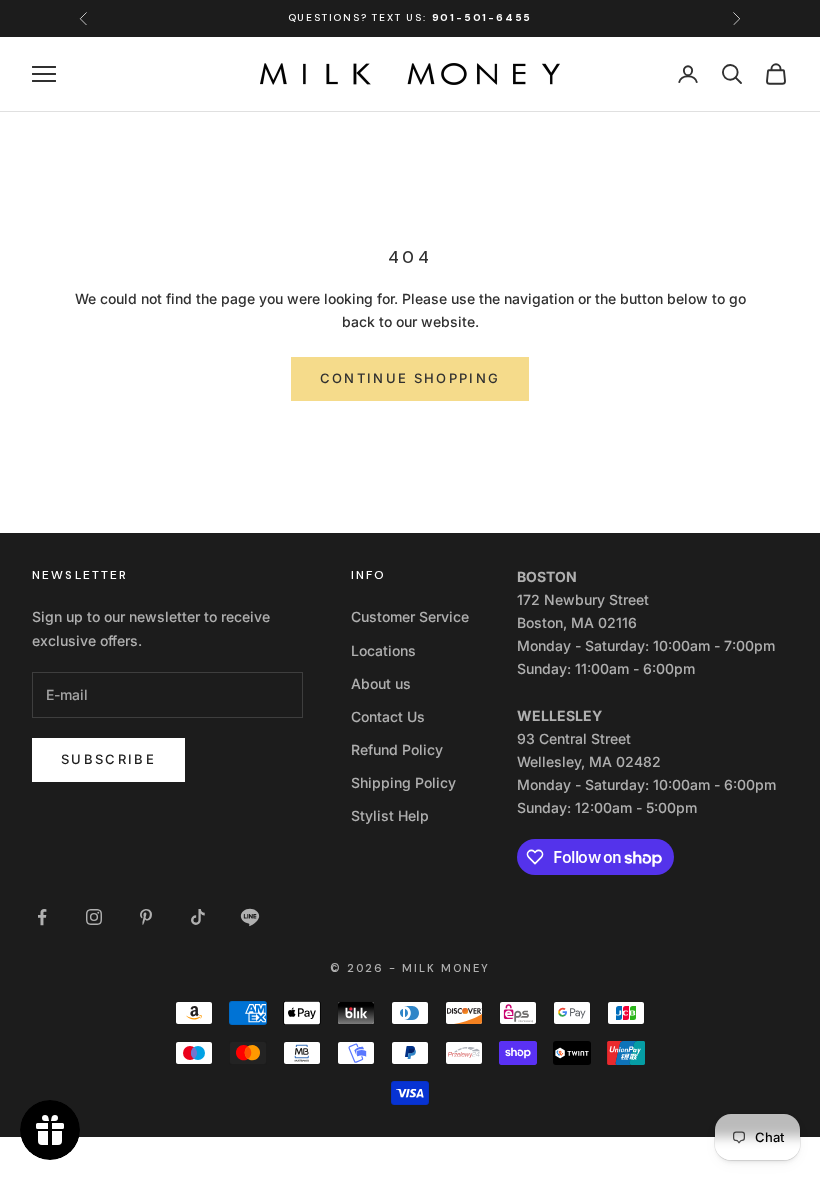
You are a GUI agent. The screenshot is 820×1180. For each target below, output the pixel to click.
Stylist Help (390, 815)
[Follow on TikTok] (198, 917)
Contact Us (388, 716)
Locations (383, 650)
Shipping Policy (403, 782)
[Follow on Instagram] (94, 917)
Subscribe (108, 759)
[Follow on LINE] (250, 917)
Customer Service (410, 616)
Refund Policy (397, 749)
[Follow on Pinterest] (146, 917)
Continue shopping (410, 378)
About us (381, 683)
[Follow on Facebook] (42, 917)
